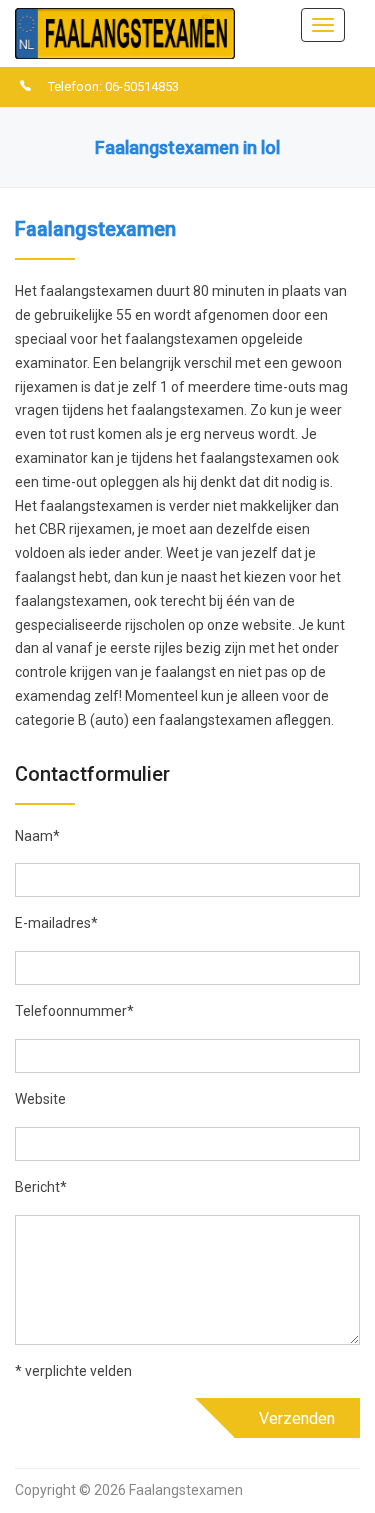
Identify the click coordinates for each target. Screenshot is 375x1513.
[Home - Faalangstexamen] (125, 32)
